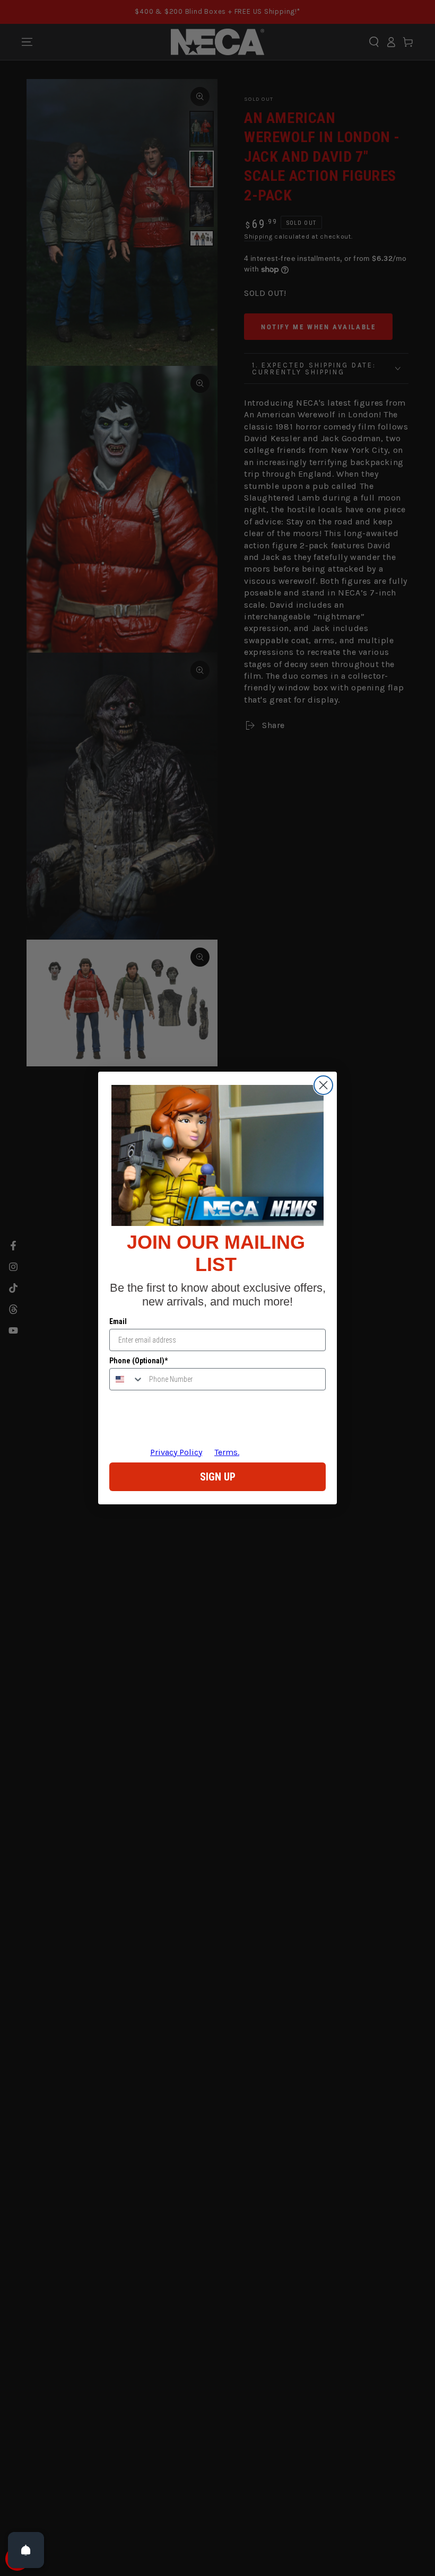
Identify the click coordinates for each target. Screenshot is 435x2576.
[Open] (26, 2550)
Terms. (227, 1452)
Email (118, 1321)
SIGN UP (218, 1477)
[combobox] (127, 1379)
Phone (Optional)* (138, 1361)
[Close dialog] (323, 1085)
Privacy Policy (176, 1452)
